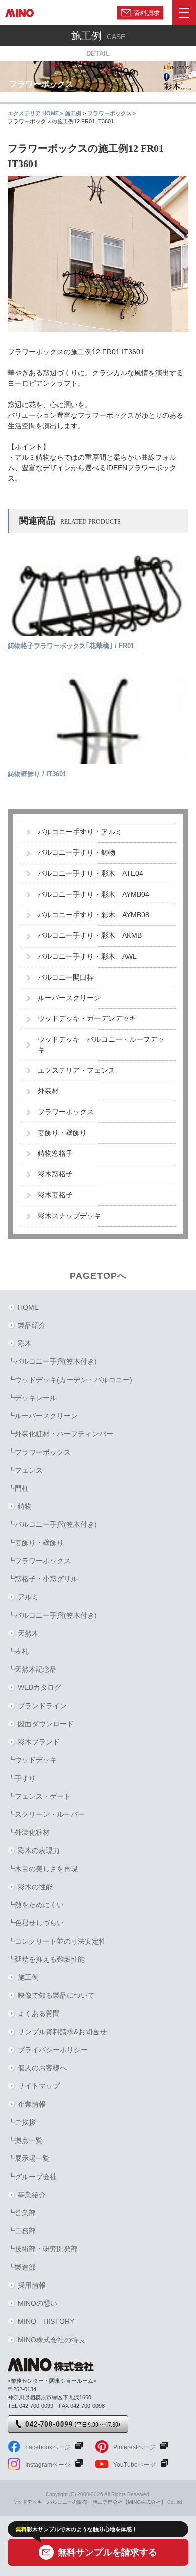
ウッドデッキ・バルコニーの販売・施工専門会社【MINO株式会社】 (89, 2502)
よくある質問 (39, 2014)
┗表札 (18, 1651)
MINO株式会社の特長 (52, 2340)
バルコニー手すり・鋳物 (76, 853)
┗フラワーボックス (39, 1452)
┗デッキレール (32, 1398)
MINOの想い (37, 2303)
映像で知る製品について (56, 1995)
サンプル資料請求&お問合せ (62, 2032)
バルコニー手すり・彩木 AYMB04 (93, 894)
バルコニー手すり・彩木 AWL (87, 957)
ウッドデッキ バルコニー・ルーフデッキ (101, 1045)
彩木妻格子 (55, 1195)
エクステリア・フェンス (76, 1070)
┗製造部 (22, 2267)
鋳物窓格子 (55, 1153)
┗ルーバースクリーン (43, 1416)
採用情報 (32, 2285)
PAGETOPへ (98, 1276)
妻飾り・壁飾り (62, 1133)
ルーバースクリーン (69, 998)
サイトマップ (39, 2086)
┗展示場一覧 (29, 2158)
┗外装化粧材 (29, 1832)
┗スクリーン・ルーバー (46, 1814)
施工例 (28, 1977)
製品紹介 (32, 1325)
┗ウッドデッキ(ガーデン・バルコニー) (70, 1380)
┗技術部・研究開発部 (43, 2249)
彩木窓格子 (55, 1174)
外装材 (48, 1091)
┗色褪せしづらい (36, 1923)
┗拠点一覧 (25, 2140)
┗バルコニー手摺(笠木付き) (52, 1361)
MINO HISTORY (46, 2321)
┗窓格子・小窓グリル (43, 1579)
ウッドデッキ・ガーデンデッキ (87, 1019)
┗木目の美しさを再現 (43, 1869)
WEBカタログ (39, 1687)
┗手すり (22, 1778)
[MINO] (19, 13)
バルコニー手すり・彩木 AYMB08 (93, 915)
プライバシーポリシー (53, 2050)
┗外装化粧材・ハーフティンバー (60, 1434)
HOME (28, 1307)
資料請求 (147, 12)
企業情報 (32, 2104)
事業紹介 (32, 2195)
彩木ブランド (39, 1742)
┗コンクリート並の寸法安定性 (57, 1941)
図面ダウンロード (46, 1724)
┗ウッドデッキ (32, 1760)
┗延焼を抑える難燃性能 (46, 1959)
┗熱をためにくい (36, 1905)
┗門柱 (18, 1488)
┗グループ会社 (32, 2177)
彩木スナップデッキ (69, 1216)
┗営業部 (22, 2213)
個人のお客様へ (42, 2068)
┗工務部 (22, 2231)
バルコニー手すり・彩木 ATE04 (90, 874)
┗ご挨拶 (22, 2122)
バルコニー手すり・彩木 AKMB (90, 936)
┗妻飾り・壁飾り (36, 1543)
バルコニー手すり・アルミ (80, 832)
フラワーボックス (66, 1112)
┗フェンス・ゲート (39, 1796)
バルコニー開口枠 (66, 977)
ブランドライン (42, 1706)
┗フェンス (25, 1470)
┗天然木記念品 (32, 1669)
